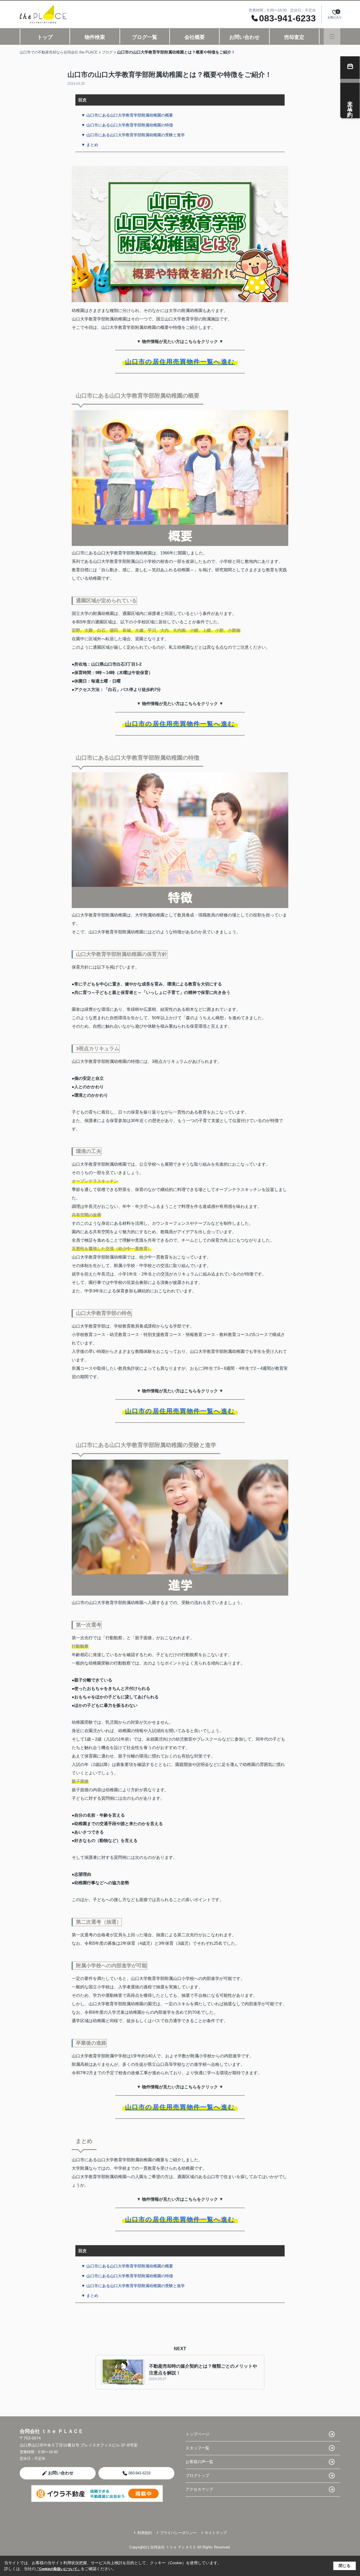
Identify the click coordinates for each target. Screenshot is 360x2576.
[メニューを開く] (332, 36)
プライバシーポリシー (178, 2533)
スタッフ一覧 (197, 2448)
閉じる (345, 2566)
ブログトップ (197, 2475)
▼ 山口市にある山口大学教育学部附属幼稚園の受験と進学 (133, 135)
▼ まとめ (90, 145)
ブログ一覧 (145, 37)
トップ (45, 37)
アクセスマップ (199, 2489)
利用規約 (145, 2533)
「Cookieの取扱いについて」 (58, 2569)
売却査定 (294, 37)
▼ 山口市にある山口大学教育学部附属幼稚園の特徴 (127, 125)
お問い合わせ (244, 37)
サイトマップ (216, 2533)
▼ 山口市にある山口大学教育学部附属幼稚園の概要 (127, 115)
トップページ (197, 2434)
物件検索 (95, 37)
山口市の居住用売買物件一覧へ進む (180, 362)
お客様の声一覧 (199, 2462)
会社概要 (195, 37)
